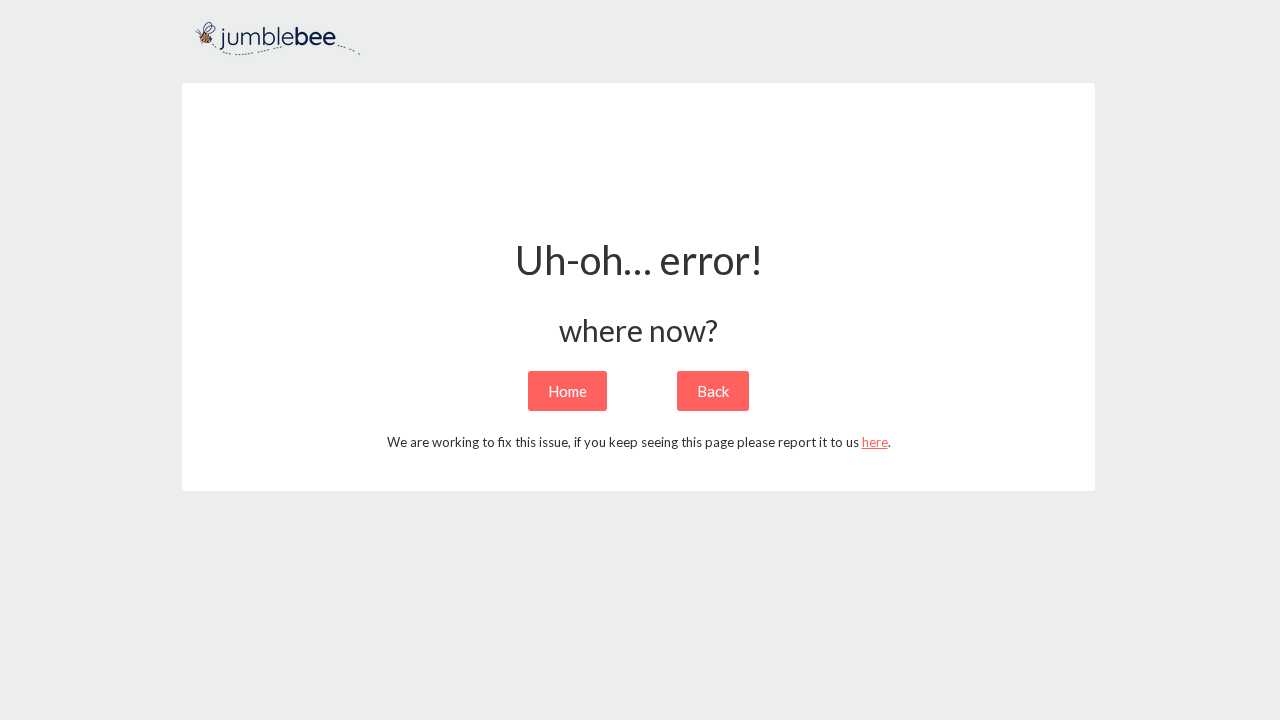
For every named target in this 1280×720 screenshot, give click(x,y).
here (875, 442)
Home (567, 391)
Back (713, 391)
